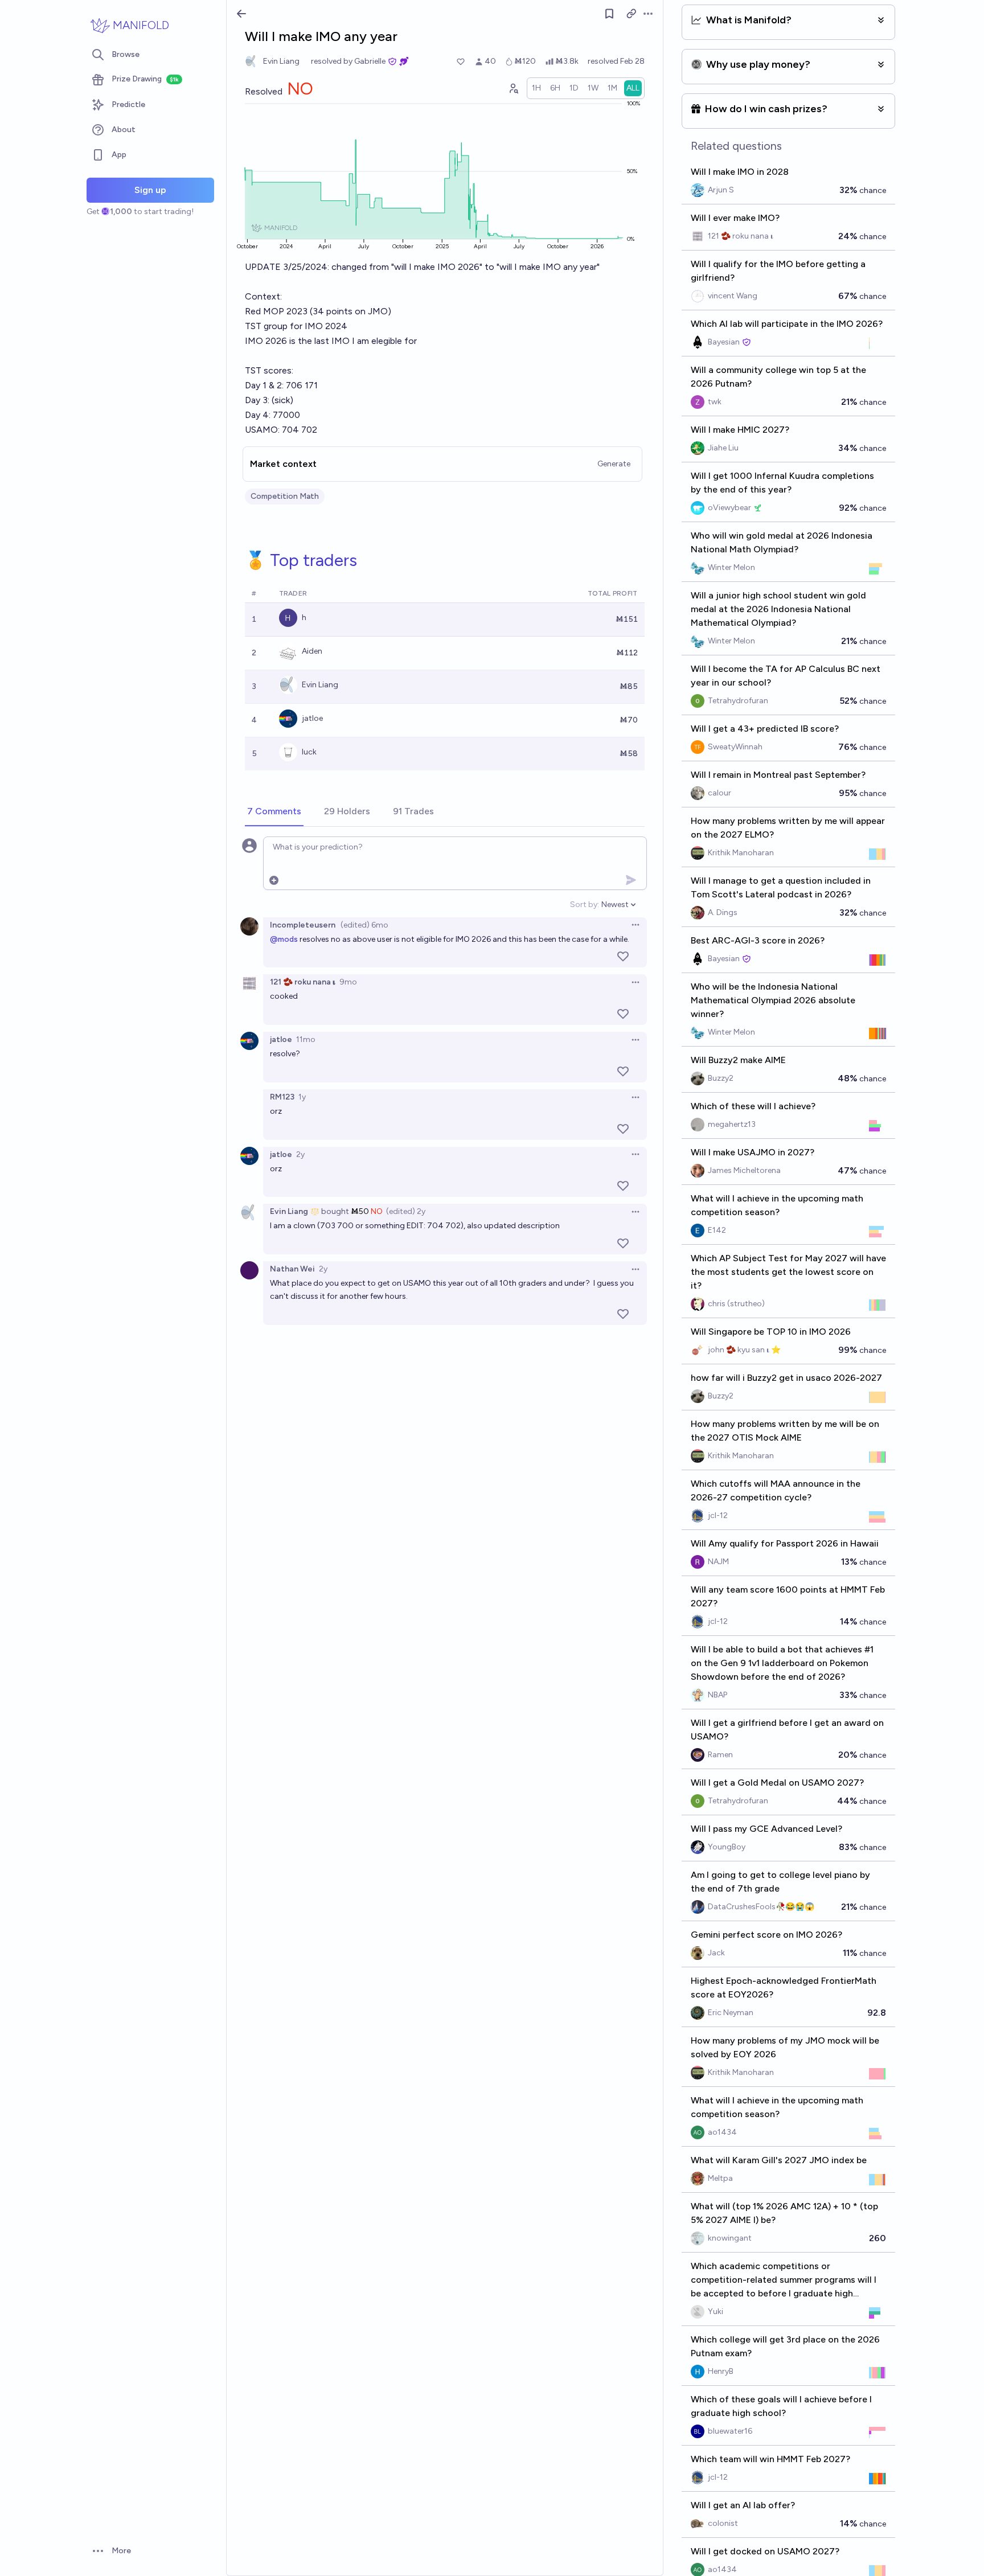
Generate (614, 464)
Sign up (150, 190)
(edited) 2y (406, 1211)
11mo (306, 1039)
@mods (284, 939)
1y (302, 1097)
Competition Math (285, 496)
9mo (348, 982)
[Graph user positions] (513, 88)
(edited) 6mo (364, 925)
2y (300, 1154)
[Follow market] (609, 14)
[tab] (274, 812)
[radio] (536, 88)
